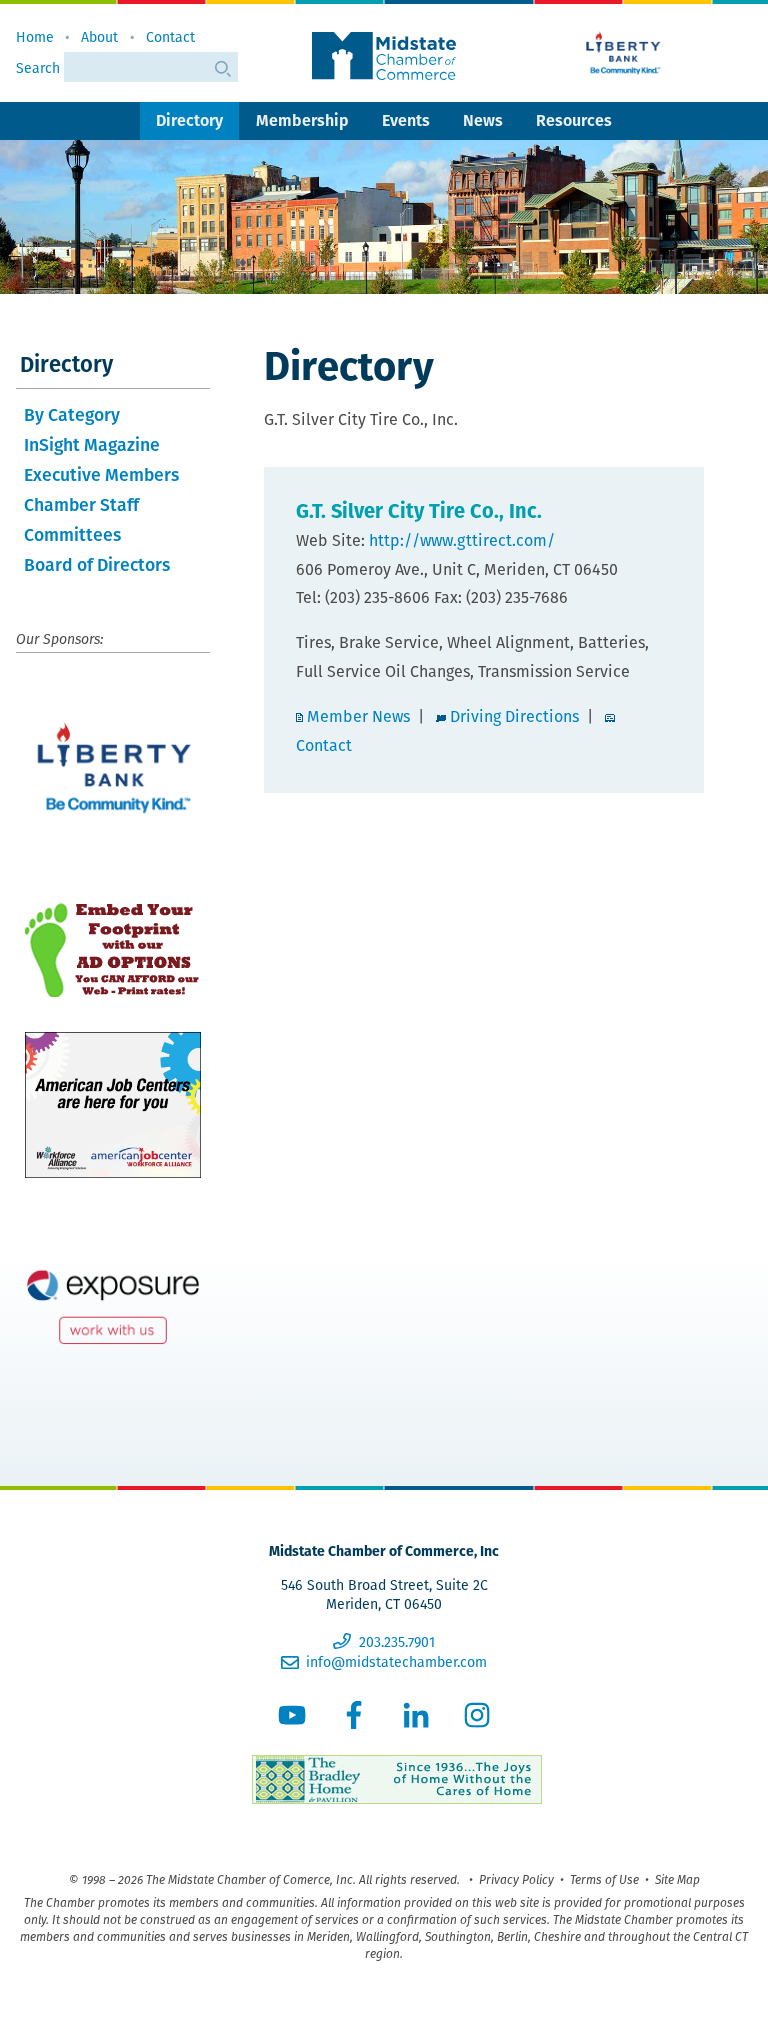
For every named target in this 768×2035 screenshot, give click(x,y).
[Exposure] (113, 1302)
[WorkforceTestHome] (113, 1105)
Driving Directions (514, 716)
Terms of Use (604, 1879)
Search (40, 68)
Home (35, 37)
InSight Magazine (92, 444)
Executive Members (101, 474)
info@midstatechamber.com (396, 1662)
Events (406, 120)
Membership (302, 120)
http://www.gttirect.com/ (462, 540)
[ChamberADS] (113, 949)
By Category (72, 414)
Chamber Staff (81, 504)
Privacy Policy (516, 1879)
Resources (574, 120)
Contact (170, 37)
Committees (72, 534)
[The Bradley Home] (384, 1782)
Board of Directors (97, 564)
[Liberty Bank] (624, 52)
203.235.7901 (396, 1642)
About (99, 37)
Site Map (677, 1879)
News (483, 120)
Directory (189, 120)
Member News (358, 716)
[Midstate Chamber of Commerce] (384, 56)
